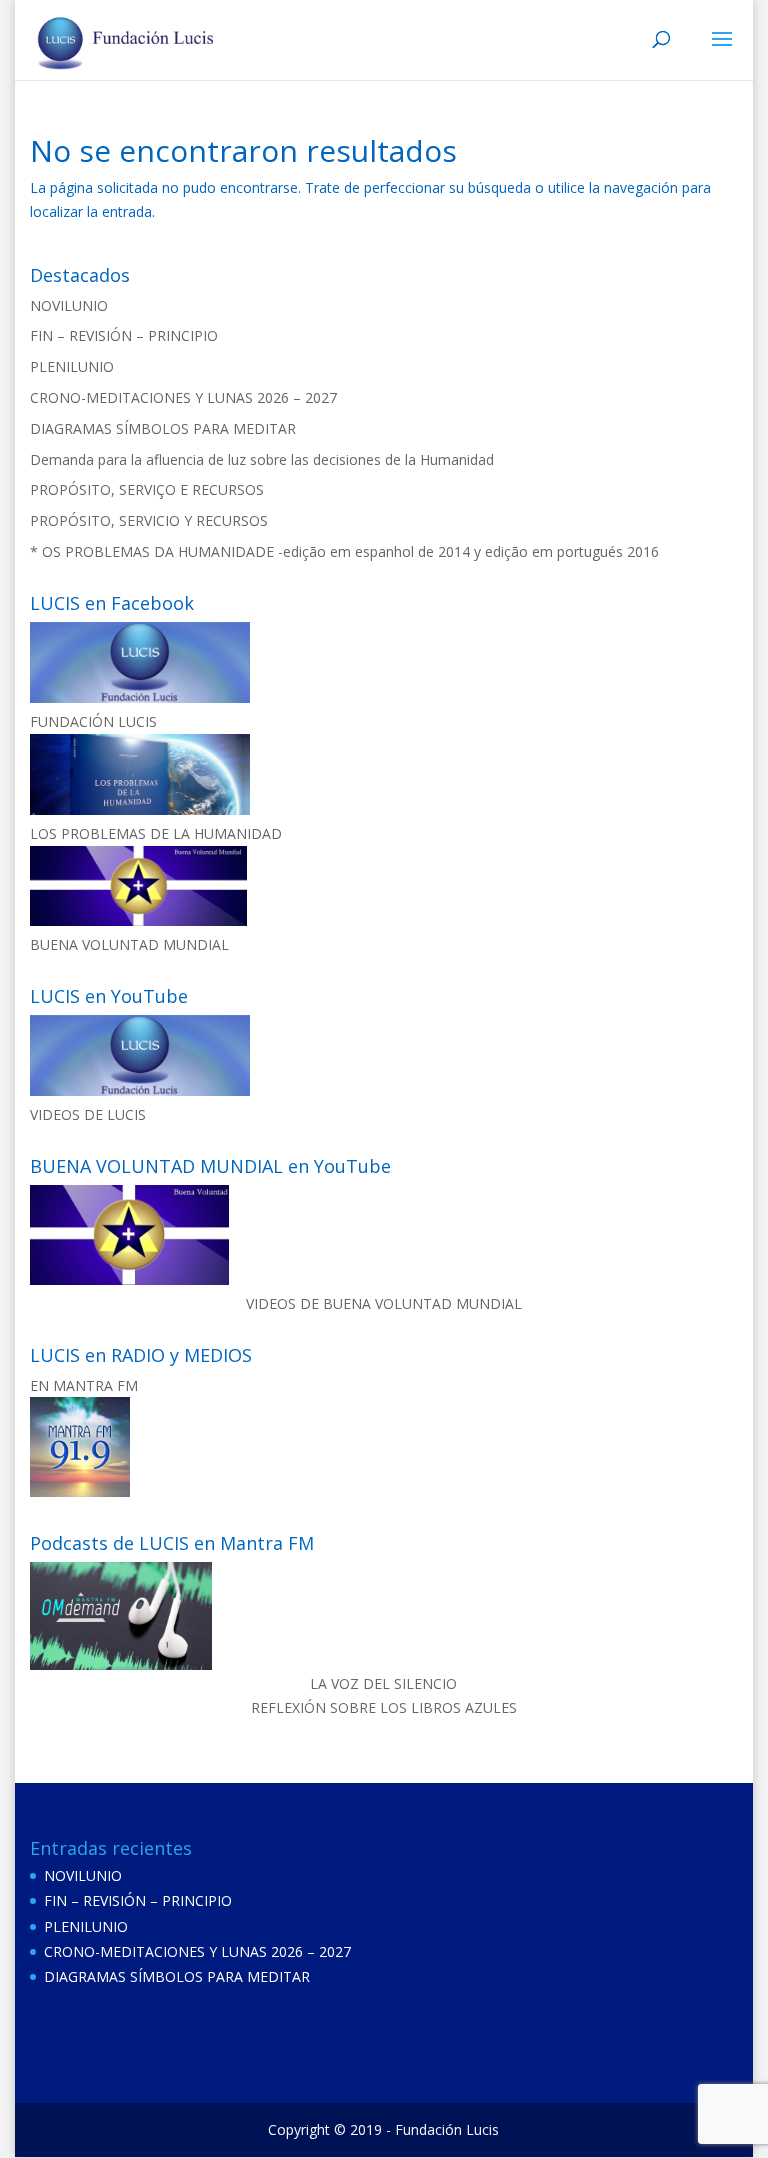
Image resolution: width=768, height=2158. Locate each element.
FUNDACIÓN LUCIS (93, 721)
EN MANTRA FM (84, 1385)
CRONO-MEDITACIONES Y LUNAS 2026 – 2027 (183, 397)
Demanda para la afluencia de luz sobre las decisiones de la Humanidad (262, 459)
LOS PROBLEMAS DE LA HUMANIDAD (156, 833)
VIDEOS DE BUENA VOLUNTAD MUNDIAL (384, 1303)
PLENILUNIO (72, 366)
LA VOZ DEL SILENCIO (383, 1683)
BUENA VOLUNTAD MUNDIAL (129, 944)
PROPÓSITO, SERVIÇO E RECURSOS (147, 489)
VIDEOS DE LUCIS (88, 1114)
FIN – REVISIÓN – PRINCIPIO (124, 335)
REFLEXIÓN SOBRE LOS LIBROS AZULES (384, 1707)
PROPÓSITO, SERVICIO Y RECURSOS (149, 520)
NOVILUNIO (69, 305)
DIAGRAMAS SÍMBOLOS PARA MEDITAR (163, 428)
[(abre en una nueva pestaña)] (140, 697)
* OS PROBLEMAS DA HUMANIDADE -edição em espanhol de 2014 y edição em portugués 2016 (344, 551)
